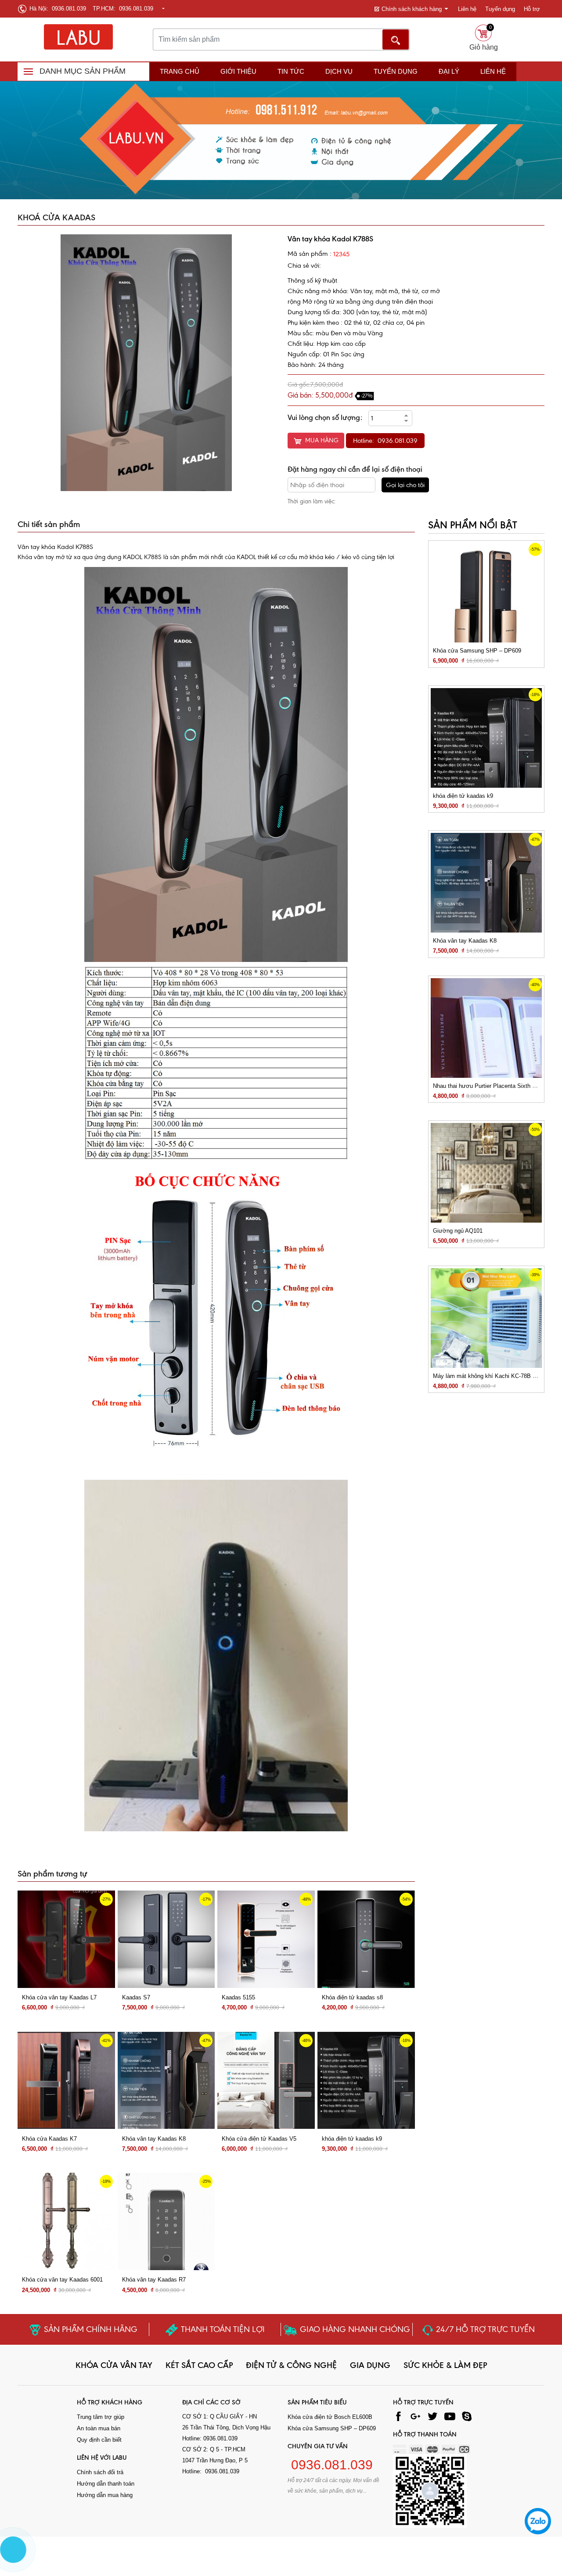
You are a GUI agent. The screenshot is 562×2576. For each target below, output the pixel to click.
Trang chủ (180, 71)
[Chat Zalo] (538, 2521)
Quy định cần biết (99, 2440)
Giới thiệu (238, 71)
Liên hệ (467, 9)
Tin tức (291, 71)
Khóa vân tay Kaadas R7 (154, 2280)
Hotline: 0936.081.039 (385, 441)
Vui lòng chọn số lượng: (325, 417)
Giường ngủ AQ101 (458, 1231)
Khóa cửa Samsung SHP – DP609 (477, 651)
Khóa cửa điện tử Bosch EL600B (330, 2417)
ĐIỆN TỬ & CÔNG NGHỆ (291, 2365)
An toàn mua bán (99, 2428)
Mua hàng (322, 440)
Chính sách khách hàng (412, 9)
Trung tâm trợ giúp (101, 2417)
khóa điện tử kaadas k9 (352, 2138)
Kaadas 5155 (238, 1997)
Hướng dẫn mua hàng (105, 2495)
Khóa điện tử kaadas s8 (352, 1997)
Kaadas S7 (136, 1997)
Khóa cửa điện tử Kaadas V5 (259, 2138)
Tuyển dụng (500, 9)
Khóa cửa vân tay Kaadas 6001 (62, 2280)
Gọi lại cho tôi (405, 485)
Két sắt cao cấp (199, 2365)
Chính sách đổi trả (100, 2472)
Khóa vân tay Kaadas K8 (154, 2138)
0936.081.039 (330, 2465)
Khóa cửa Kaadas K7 (49, 2138)
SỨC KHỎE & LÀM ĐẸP (445, 2365)
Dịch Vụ (339, 71)
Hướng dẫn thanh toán (106, 2484)
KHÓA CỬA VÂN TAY (114, 2365)
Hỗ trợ (532, 9)
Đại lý (449, 71)
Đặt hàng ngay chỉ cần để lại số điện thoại (355, 469)
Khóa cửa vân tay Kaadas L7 (59, 1997)
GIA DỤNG (370, 2365)
